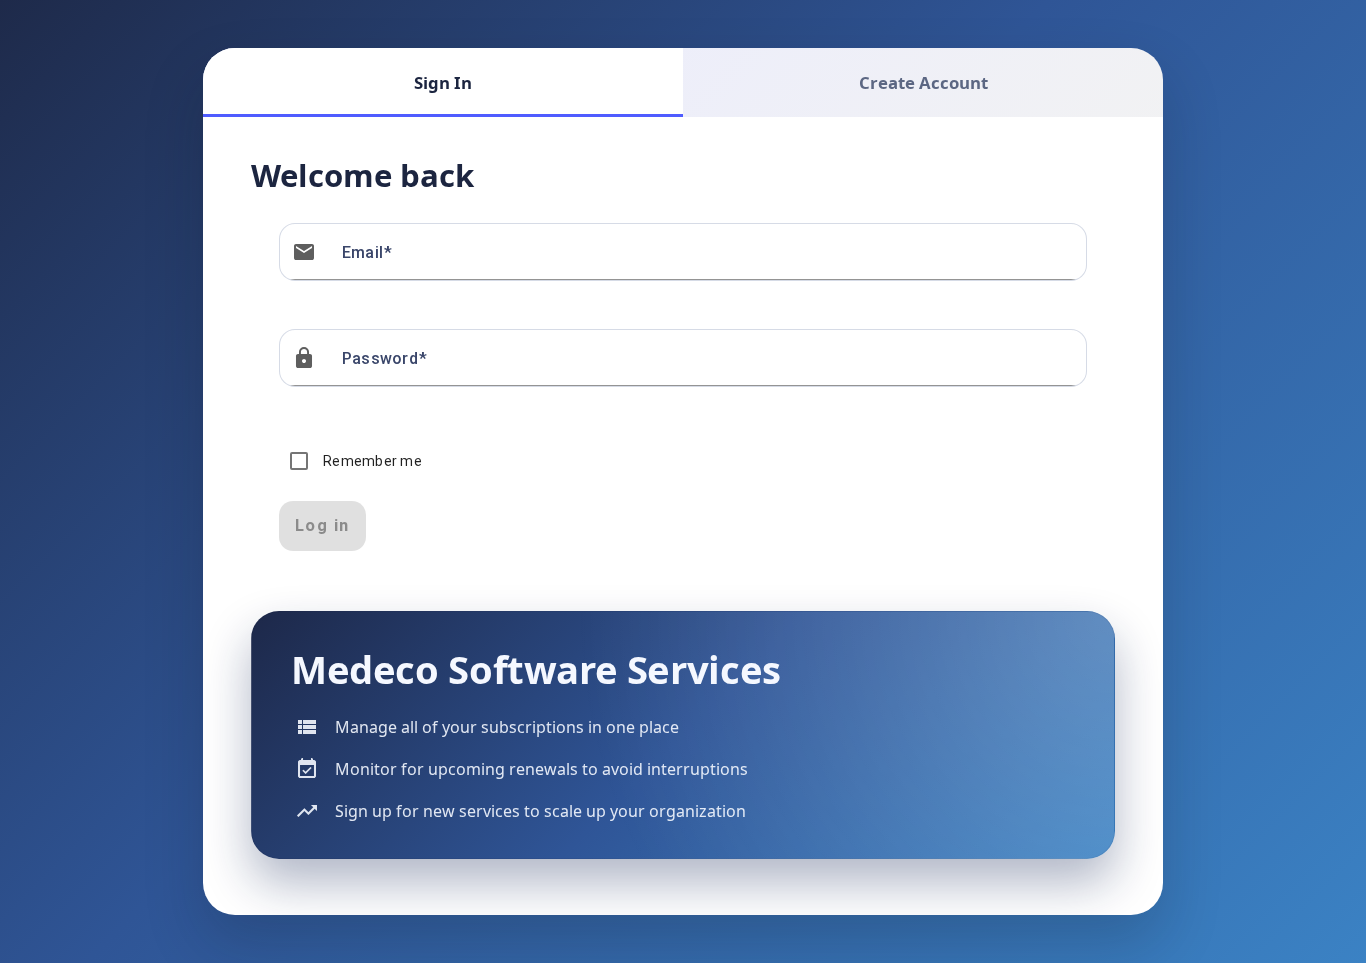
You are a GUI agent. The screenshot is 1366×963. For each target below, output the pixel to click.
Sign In (443, 82)
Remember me (372, 461)
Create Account (923, 82)
